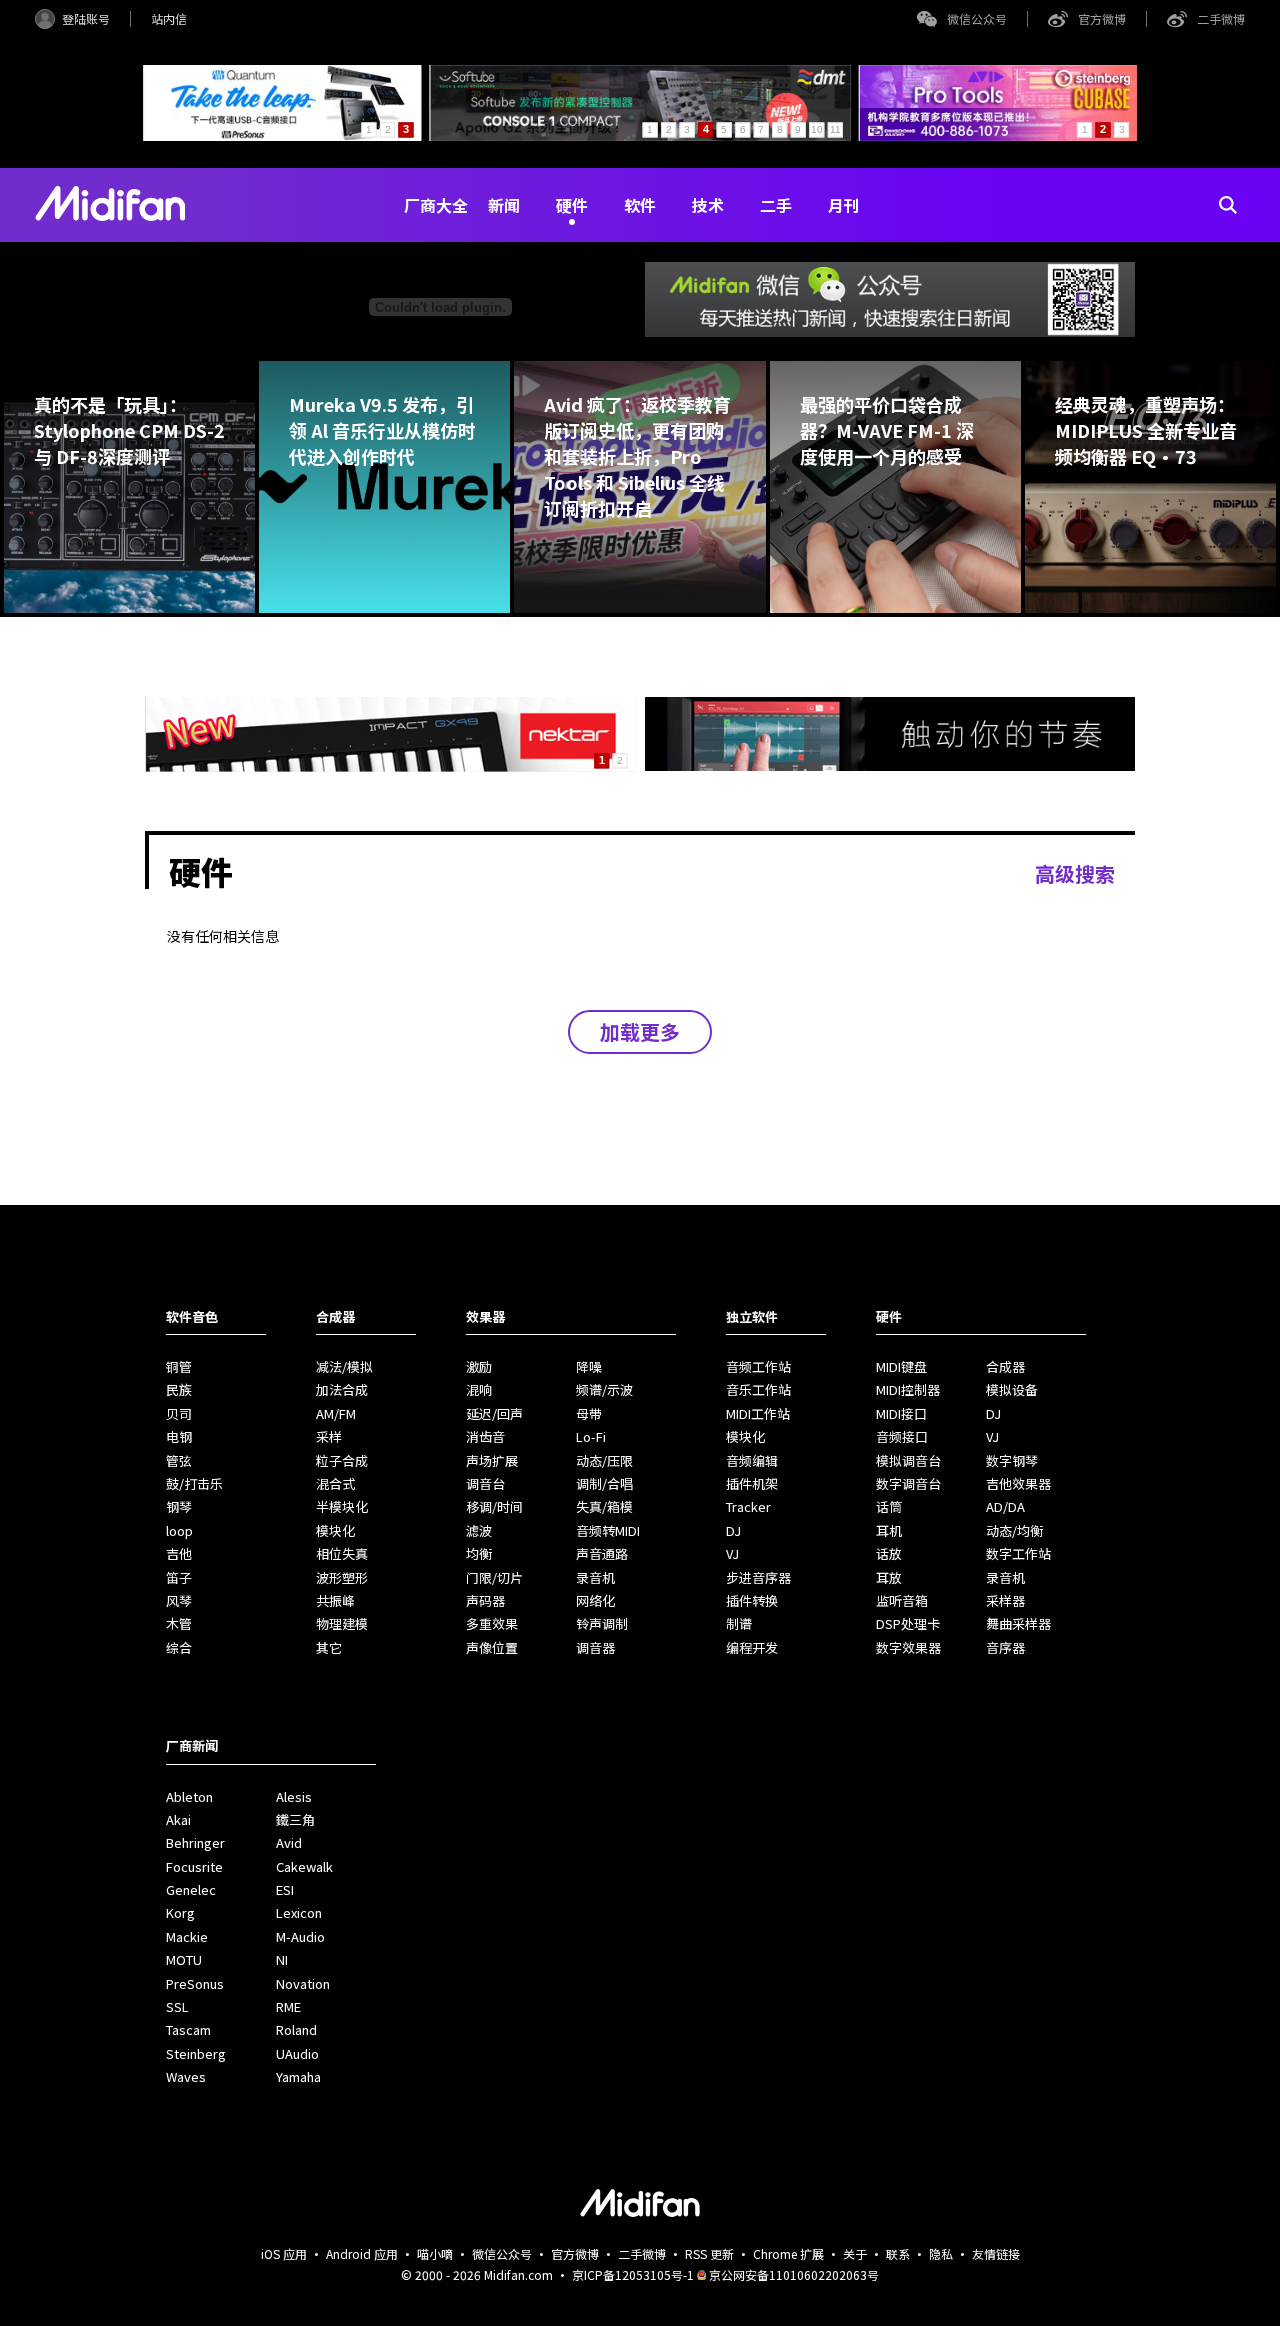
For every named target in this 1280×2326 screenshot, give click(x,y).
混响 (479, 1389)
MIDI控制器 (908, 1389)
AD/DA (1005, 1506)
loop (179, 1530)
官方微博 (1102, 18)
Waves (186, 2076)
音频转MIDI (608, 1530)
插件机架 (752, 1483)
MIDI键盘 (901, 1366)
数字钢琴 (1012, 1460)
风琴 (179, 1600)
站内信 (169, 18)
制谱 (739, 1623)
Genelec (191, 1889)
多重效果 (492, 1623)
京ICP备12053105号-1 (633, 2274)
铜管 (179, 1366)
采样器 (1005, 1600)
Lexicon (299, 1912)
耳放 (889, 1577)
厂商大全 (436, 205)
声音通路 (602, 1553)
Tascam (188, 2029)
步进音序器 (758, 1577)
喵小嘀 (435, 2253)
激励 (479, 1366)
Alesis (294, 1796)
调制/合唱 (604, 1483)
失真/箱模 (604, 1506)
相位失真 (342, 1553)
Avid (289, 1842)
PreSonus (195, 1983)
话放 (889, 1553)
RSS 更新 (709, 2253)
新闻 (504, 205)
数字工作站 (1018, 1553)
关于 (855, 2253)
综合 (179, 1647)
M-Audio (300, 1936)
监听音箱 (902, 1600)
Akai (178, 1819)
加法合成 (342, 1389)
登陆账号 (86, 18)
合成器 (1005, 1366)
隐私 (941, 2253)
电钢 (179, 1436)
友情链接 (996, 2253)
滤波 (479, 1530)
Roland (296, 2029)
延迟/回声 (494, 1413)
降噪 (589, 1366)
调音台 (485, 1483)
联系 (898, 2253)
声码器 (485, 1600)
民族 (179, 1389)
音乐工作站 (758, 1389)
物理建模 (342, 1623)
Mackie (187, 1936)
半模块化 (342, 1506)
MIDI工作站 (758, 1413)
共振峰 (335, 1600)
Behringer (195, 1842)
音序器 (1005, 1647)
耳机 (889, 1530)
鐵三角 (295, 1819)
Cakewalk (304, 1866)
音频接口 (902, 1436)
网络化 (595, 1600)
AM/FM (336, 1413)
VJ (732, 1553)
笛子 (179, 1577)
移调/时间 (494, 1506)
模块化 (335, 1530)
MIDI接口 (901, 1413)
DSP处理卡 (908, 1623)
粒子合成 (342, 1460)
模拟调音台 (908, 1460)
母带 (589, 1413)
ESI (285, 1889)
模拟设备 (1012, 1389)
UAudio (297, 2053)
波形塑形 (342, 1577)
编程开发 (752, 1647)
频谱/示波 (604, 1389)
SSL (177, 2006)
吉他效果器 (1018, 1483)
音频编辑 (752, 1460)
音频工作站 (758, 1366)
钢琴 (179, 1506)
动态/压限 (604, 1460)
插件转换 (752, 1600)
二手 (776, 205)
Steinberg (196, 2053)
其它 (329, 1647)
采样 (329, 1436)
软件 (640, 205)
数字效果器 (908, 1647)
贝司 (179, 1413)
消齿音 (485, 1436)
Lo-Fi (591, 1436)
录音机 (595, 1577)
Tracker (748, 1506)
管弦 (179, 1460)
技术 (708, 205)
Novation (303, 1983)
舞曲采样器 (1018, 1623)
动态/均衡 (1014, 1530)
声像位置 (492, 1647)
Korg (180, 1912)
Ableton (189, 1796)
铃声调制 (602, 1623)
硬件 (572, 205)
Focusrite (194, 1866)
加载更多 (640, 1031)
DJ (733, 1530)
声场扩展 (492, 1460)
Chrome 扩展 (788, 2253)
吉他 (179, 1553)
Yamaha (298, 2076)
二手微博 (1221, 18)
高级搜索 (1075, 873)
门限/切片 (494, 1577)
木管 (179, 1623)
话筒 (889, 1506)
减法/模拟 (344, 1366)
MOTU (184, 1959)
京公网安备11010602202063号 (794, 2274)
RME (288, 2006)
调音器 (595, 1647)
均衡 (479, 1553)
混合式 (335, 1483)
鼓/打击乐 (194, 1483)
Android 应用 (362, 2253)
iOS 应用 (284, 2253)
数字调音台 (908, 1483)
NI (282, 1959)
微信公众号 (977, 18)
